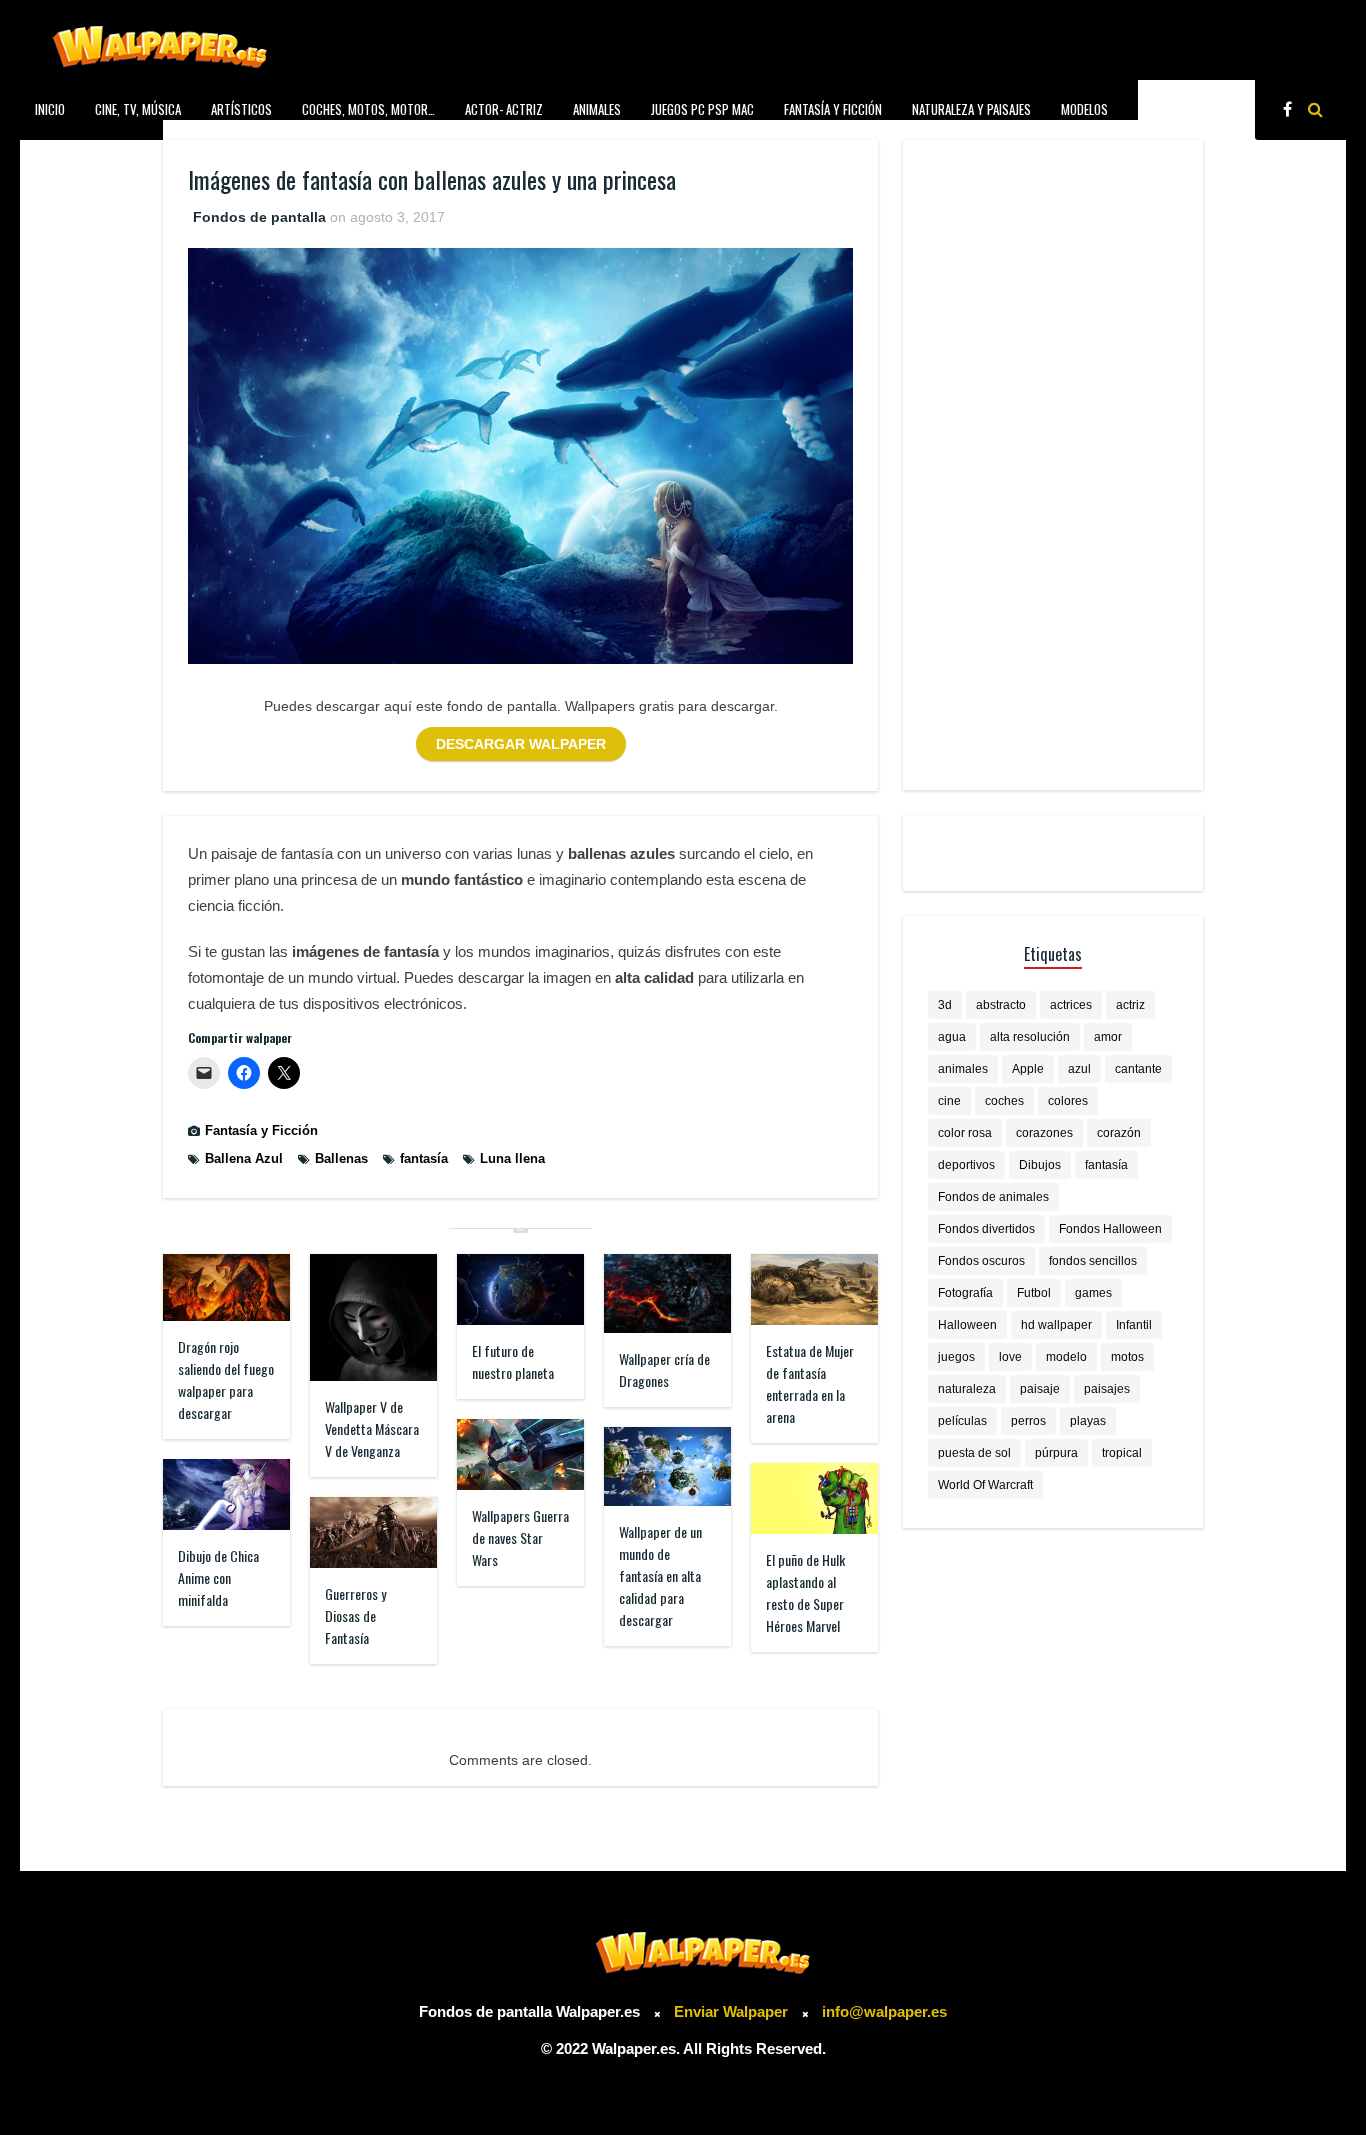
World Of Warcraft (985, 1485)
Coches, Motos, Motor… (368, 109)
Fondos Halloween (1110, 1229)
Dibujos (1040, 1165)
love (1010, 1357)
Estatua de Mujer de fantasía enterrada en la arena (810, 1383)
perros (1028, 1421)
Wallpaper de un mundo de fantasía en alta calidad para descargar (660, 1575)
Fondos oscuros (981, 1261)
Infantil (1134, 1325)
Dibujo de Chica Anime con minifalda (218, 1577)
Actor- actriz (504, 109)
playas (1088, 1421)
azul (1079, 1069)
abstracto (1001, 1005)
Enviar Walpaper (731, 2011)
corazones (1044, 1133)
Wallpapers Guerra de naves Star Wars (520, 1537)
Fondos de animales (993, 1197)
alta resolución (1030, 1037)
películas (962, 1421)
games (1093, 1293)
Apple (1028, 1069)
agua (952, 1037)
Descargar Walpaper (521, 744)
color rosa (965, 1133)
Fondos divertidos (986, 1229)
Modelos (1084, 109)
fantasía (424, 1158)
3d (945, 1005)
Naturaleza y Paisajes (971, 109)
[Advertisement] (1053, 465)
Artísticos (241, 109)
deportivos (966, 1165)
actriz (1130, 1005)
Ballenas (341, 1158)
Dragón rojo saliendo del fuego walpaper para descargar (226, 1379)
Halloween (967, 1325)
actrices (1071, 1005)
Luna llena (512, 1158)
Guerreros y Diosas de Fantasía (355, 1615)
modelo (1066, 1357)
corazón (1119, 1133)
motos (1127, 1357)
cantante (1138, 1069)
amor (1108, 1037)
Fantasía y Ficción (833, 109)
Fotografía (965, 1293)
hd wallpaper (1056, 1325)
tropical (1122, 1453)
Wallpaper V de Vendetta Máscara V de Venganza (372, 1428)
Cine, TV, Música (138, 109)
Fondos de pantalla (259, 217)
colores (1068, 1101)
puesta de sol (974, 1453)
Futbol (1034, 1293)
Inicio (50, 109)
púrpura (1056, 1453)
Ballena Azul (244, 1158)
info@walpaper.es (884, 2011)
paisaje (1040, 1389)
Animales (597, 109)
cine (949, 1101)
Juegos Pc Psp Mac (702, 109)
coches (1004, 1101)
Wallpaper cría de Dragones (664, 1369)
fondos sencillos (1093, 1261)
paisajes (1107, 1389)
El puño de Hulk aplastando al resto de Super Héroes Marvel (805, 1592)
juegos (956, 1357)
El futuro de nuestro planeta (513, 1361)
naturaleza (967, 1389)
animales (963, 1069)
